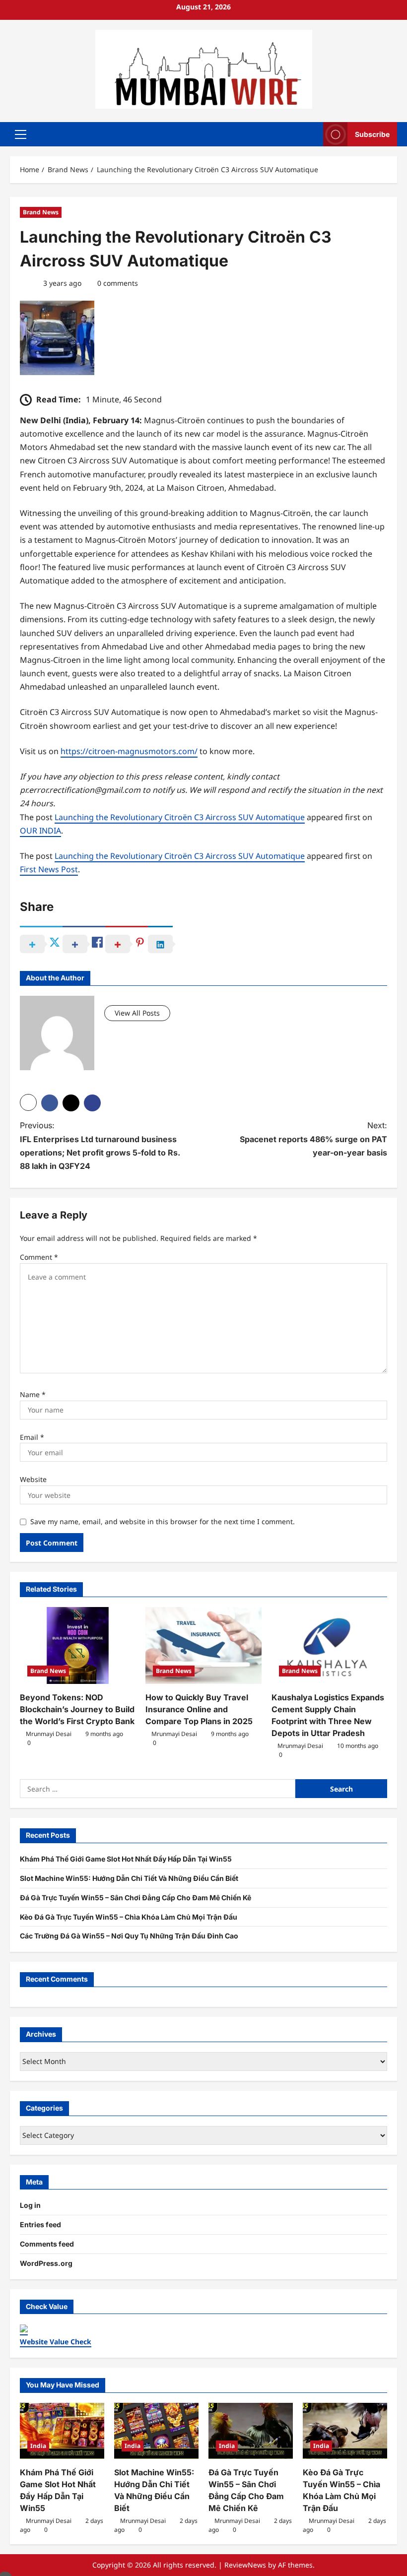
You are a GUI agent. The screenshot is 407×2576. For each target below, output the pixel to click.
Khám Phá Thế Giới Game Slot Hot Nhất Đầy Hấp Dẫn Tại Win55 (126, 1859)
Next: (313, 1139)
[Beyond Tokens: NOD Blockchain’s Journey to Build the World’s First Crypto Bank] (78, 1646)
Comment (39, 1257)
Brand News (41, 212)
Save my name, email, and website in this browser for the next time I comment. (163, 1521)
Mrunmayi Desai (49, 1734)
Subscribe (372, 134)
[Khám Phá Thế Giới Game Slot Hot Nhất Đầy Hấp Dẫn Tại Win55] (62, 2431)
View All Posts (137, 1013)
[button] (21, 134)
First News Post (49, 869)
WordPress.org (46, 2263)
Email (32, 1437)
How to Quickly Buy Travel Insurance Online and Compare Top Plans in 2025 (199, 1709)
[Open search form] (313, 134)
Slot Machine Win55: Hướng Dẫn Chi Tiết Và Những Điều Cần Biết (129, 1878)
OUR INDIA (40, 831)
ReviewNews (245, 2565)
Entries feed (40, 2224)
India (38, 2446)
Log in (30, 2205)
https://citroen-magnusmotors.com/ (129, 751)
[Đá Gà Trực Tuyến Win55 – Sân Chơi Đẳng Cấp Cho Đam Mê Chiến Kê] (251, 2431)
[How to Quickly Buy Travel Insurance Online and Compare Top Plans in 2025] (203, 1646)
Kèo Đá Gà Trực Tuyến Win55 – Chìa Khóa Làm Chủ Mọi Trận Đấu (129, 1917)
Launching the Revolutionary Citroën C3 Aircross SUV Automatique (180, 817)
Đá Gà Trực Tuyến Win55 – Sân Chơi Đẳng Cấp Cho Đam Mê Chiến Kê (136, 1898)
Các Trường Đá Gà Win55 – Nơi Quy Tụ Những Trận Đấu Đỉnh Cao (129, 1936)
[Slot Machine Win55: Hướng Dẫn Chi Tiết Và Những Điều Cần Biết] (156, 2431)
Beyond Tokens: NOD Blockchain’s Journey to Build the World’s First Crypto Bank (77, 1709)
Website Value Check (56, 2342)
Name (33, 1394)
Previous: (100, 1146)
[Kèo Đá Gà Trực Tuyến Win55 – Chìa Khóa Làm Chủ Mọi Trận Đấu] (345, 2431)
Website (33, 1479)
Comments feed (47, 2244)
